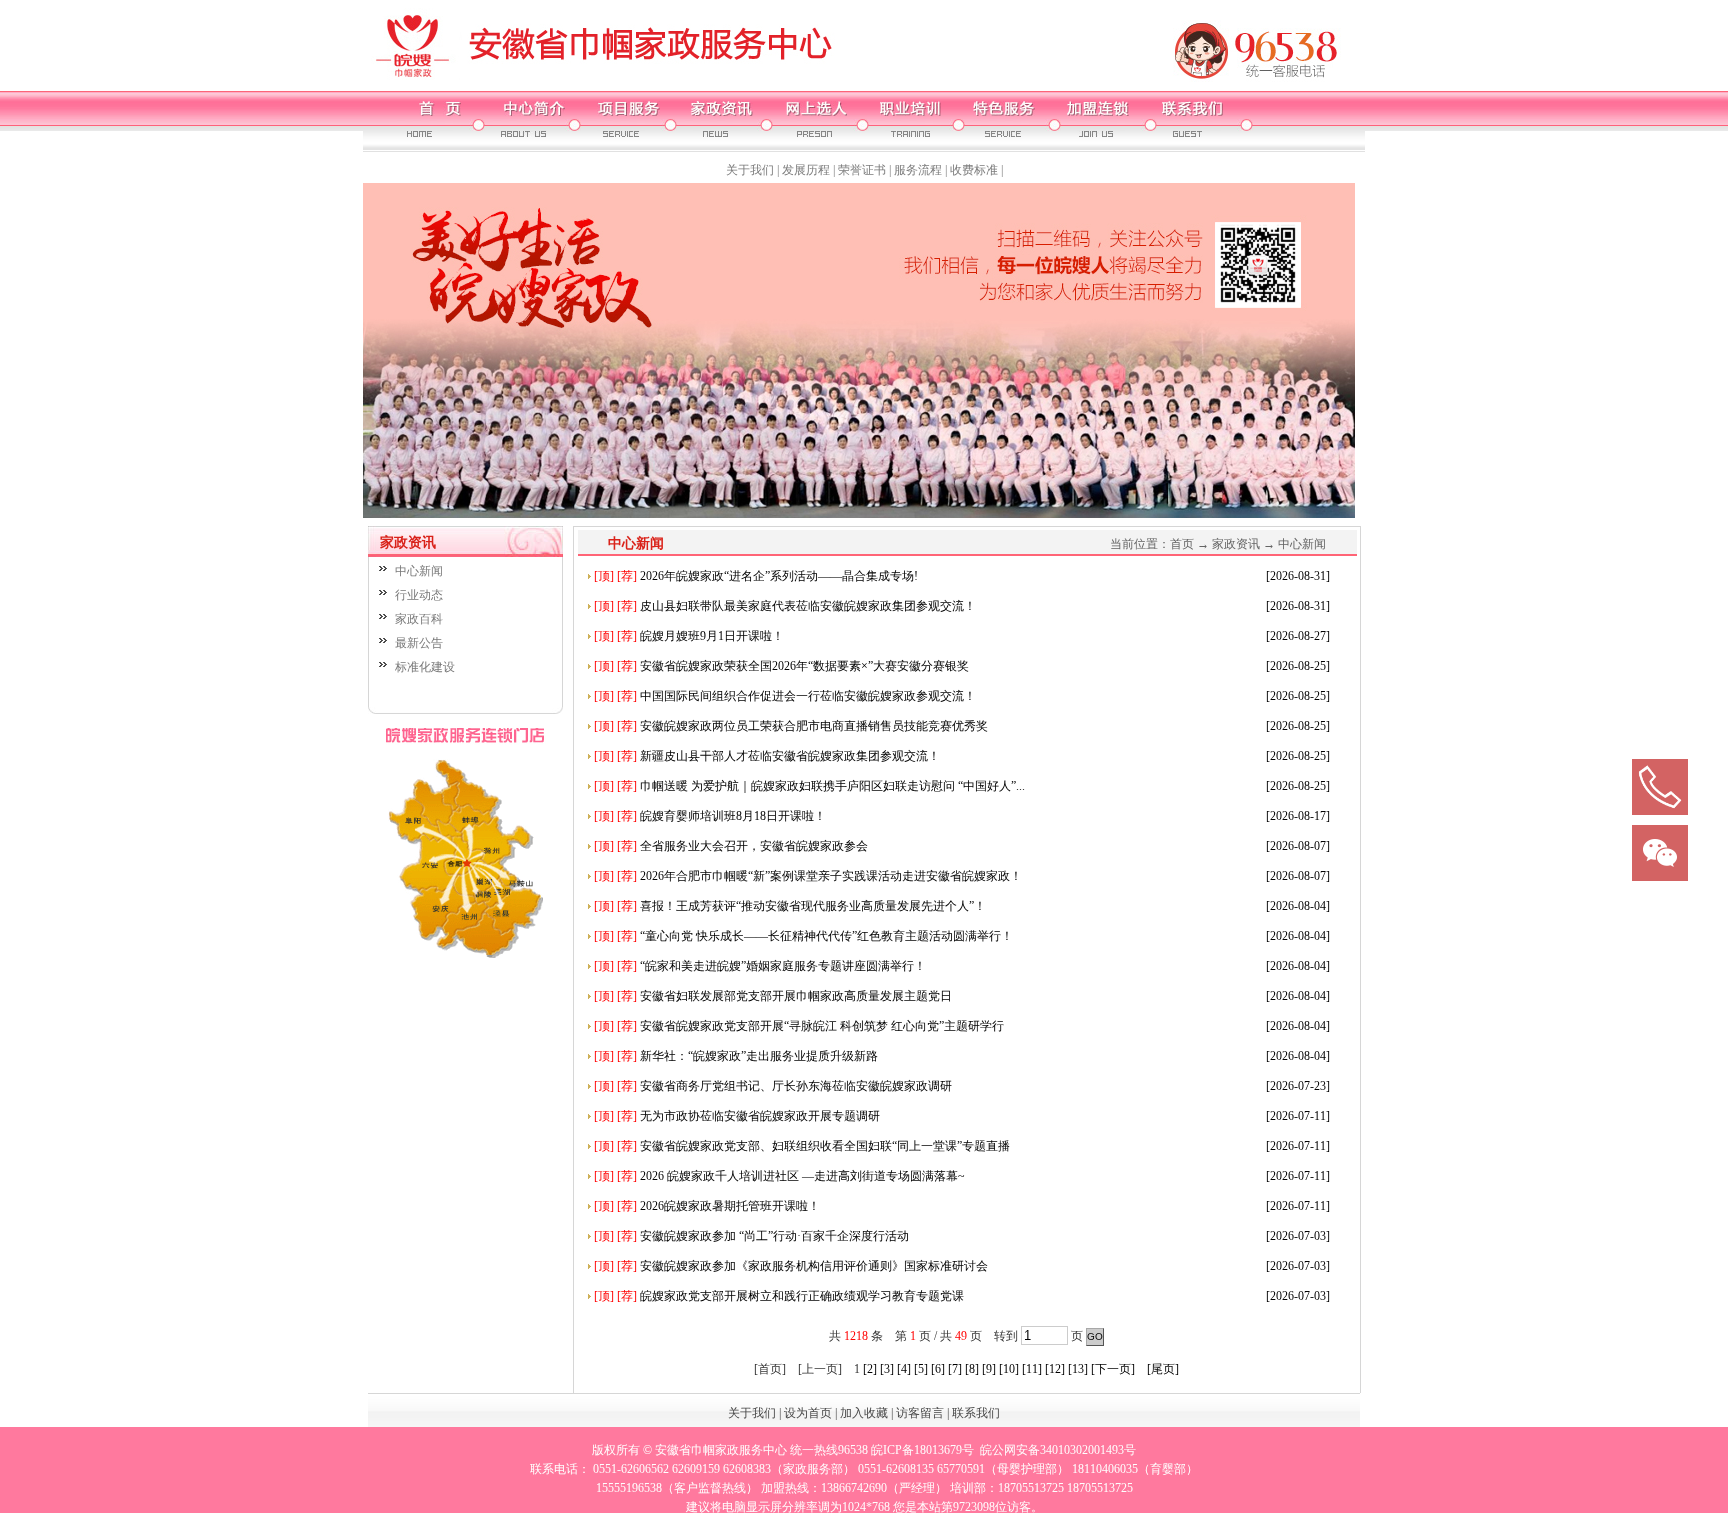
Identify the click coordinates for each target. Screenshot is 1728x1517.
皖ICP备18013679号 (922, 1450)
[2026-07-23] (1298, 1086)
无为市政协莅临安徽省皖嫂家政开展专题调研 (737, 1116)
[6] (938, 1369)
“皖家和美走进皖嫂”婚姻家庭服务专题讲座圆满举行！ (760, 966)
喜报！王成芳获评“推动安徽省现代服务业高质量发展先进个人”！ (790, 906)
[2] (870, 1369)
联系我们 (976, 1413)
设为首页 (808, 1413)
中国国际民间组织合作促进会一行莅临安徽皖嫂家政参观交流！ (785, 696)
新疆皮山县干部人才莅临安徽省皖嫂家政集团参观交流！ (767, 756)
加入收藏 (864, 1413)
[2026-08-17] (1298, 816)
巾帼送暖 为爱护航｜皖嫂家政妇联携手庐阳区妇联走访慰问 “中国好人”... (809, 786)
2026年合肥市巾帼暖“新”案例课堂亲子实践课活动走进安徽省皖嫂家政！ (808, 876)
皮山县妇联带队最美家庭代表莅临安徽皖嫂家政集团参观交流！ (785, 606)
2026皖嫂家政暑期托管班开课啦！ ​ (708, 1206)
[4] (904, 1369)
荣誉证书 (862, 170)
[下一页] (1113, 1369)
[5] (921, 1369)
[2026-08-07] (1298, 846)
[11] (1032, 1369)
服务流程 (918, 170)
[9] (989, 1369)
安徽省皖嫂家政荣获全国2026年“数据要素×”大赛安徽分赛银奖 (781, 666)
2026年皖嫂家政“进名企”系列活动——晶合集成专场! (756, 576)
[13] (1078, 1369)
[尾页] (1163, 1369)
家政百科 (419, 619)
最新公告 (419, 643)
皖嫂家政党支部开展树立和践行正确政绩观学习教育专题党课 (779, 1296)
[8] (972, 1369)
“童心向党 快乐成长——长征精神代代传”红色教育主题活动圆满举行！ (803, 936)
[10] (1009, 1369)
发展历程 (806, 170)
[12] (1055, 1369)
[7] (955, 1369)
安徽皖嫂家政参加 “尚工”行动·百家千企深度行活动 (751, 1236)
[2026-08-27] (1298, 636)
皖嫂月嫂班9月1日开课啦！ (689, 636)
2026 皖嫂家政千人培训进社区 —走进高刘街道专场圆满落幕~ (779, 1176)
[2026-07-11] (1298, 1116)
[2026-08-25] (1298, 666)
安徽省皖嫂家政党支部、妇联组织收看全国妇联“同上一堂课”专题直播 (802, 1146)
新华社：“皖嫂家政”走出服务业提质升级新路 (736, 1056)
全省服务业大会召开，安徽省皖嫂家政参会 (731, 846)
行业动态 (419, 595)
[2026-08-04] (1298, 906)
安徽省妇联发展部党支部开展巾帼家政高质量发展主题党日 (773, 996)
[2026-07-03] (1298, 1236)
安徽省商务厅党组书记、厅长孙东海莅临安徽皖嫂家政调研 (773, 1086)
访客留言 (920, 1413)
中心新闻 (419, 571)
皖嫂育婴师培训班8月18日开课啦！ (710, 816)
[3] (887, 1369)
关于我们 (750, 170)
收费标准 (974, 170)
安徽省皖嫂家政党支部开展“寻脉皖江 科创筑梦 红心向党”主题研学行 (799, 1026)
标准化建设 (425, 667)
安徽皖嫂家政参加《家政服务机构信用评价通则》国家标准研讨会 (791, 1266)
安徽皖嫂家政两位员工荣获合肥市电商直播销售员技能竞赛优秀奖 (791, 726)
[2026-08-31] (1298, 576)
